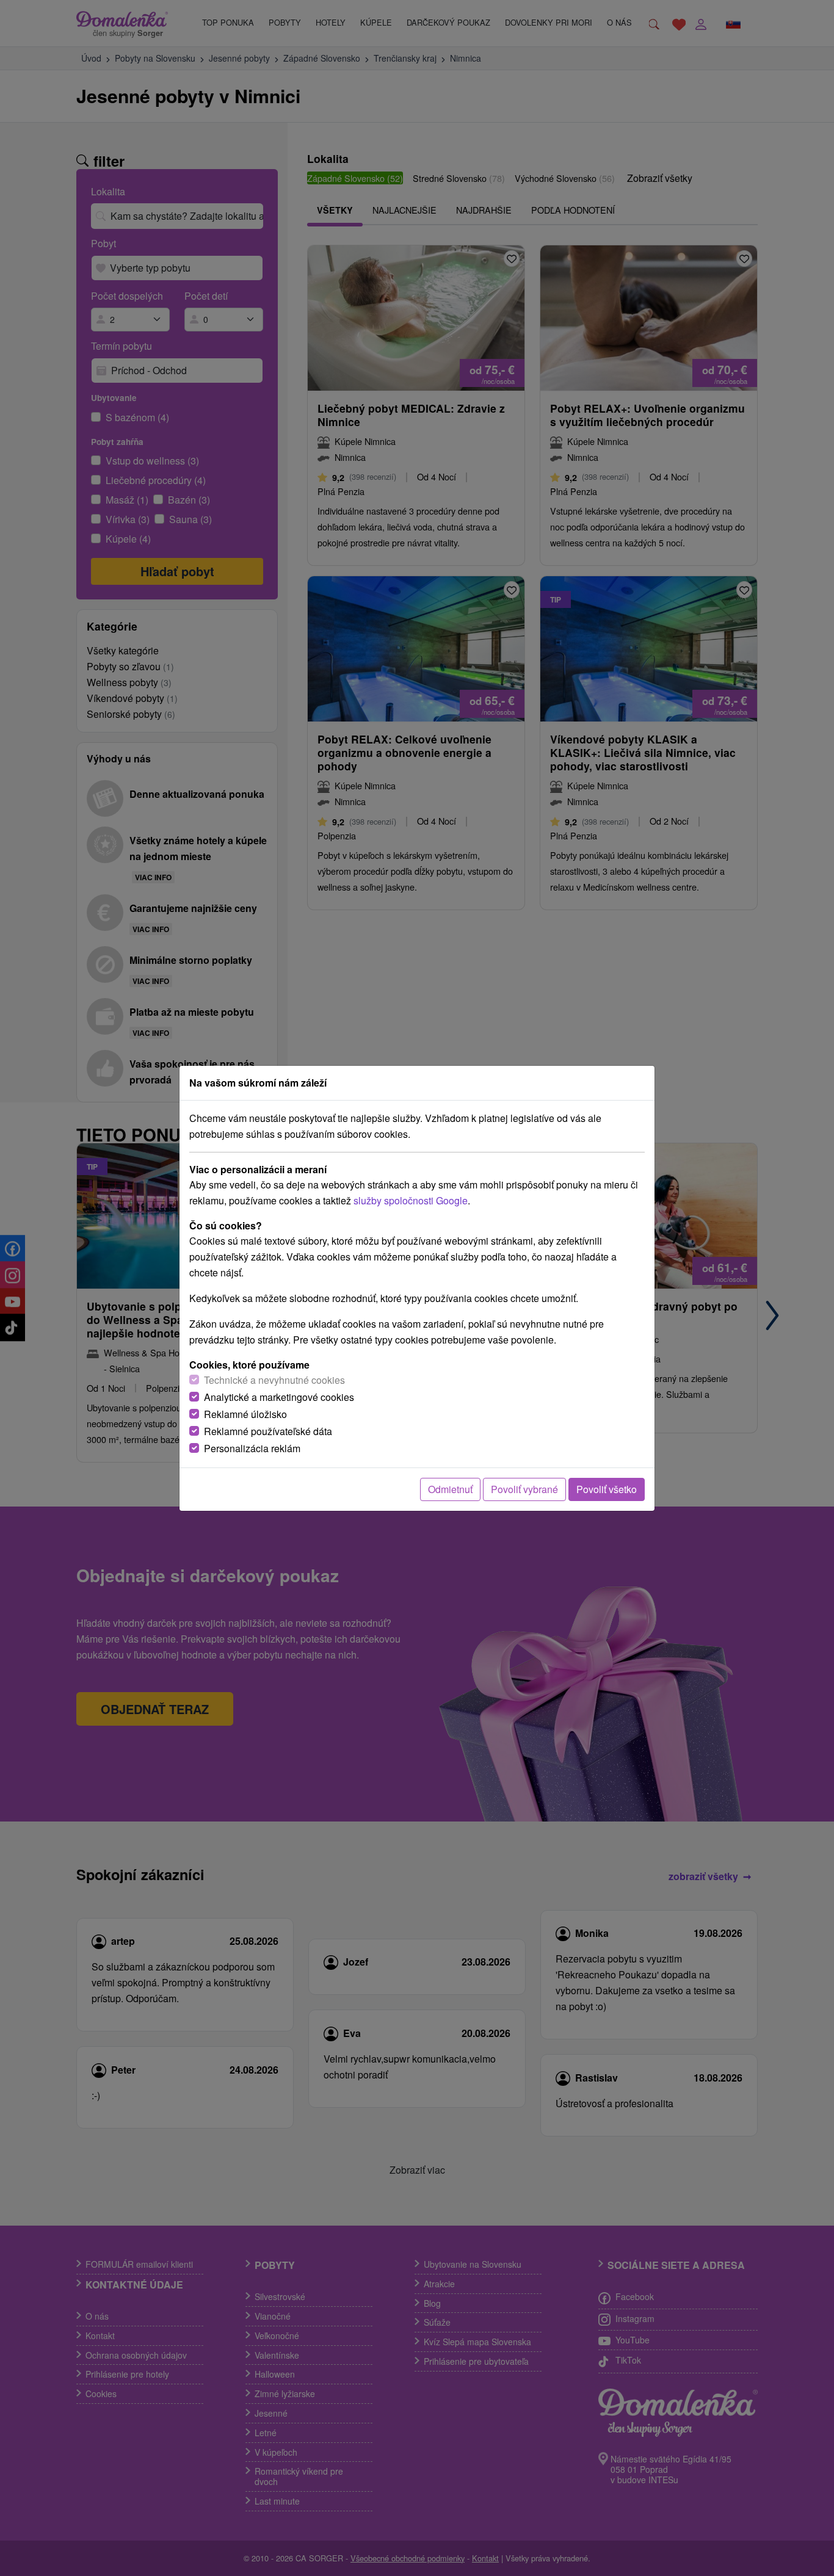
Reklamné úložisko (245, 1414)
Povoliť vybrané (524, 1489)
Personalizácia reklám (252, 1448)
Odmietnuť (450, 1489)
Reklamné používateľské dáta (268, 1431)
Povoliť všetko (607, 1489)
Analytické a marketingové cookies (279, 1397)
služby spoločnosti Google (411, 1200)
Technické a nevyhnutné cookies (274, 1380)
